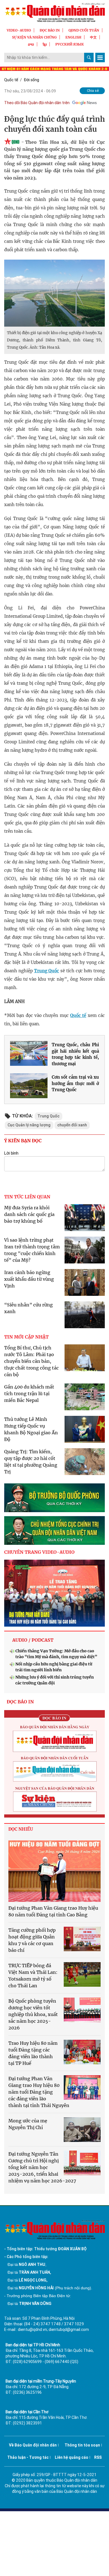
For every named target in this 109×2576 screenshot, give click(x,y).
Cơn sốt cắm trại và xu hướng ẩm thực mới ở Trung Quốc (75, 1083)
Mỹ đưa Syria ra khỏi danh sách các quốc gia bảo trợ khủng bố (29, 1214)
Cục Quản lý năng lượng (29, 1125)
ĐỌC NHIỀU (21, 1829)
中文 (93, 37)
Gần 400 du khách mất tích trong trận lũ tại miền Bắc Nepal (29, 1394)
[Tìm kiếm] (89, 58)
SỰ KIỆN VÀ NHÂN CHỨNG (34, 37)
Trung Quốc (47, 971)
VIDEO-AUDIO (19, 30)
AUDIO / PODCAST (33, 1640)
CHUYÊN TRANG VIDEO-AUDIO (39, 1552)
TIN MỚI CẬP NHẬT (26, 1337)
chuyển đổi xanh (72, 1125)
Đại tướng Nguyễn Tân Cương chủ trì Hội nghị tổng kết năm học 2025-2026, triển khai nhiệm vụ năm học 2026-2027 (42, 2167)
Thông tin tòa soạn (82, 2445)
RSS (98, 2457)
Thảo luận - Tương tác (28, 2457)
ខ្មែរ (45, 44)
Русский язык (70, 44)
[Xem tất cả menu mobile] (100, 58)
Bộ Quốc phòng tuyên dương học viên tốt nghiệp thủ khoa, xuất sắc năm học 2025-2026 (33, 2014)
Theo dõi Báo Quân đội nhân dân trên (37, 103)
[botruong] (54, 1498)
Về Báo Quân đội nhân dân (33, 2445)
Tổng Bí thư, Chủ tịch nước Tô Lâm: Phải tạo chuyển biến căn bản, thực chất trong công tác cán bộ (31, 1361)
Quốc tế (11, 80)
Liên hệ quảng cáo (72, 2457)
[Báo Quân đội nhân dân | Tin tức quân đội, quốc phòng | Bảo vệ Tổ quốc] (54, 12)
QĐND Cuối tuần (84, 30)
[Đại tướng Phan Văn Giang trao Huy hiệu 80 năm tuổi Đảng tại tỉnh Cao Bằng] (54, 1871)
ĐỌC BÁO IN (50, 30)
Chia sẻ (93, 91)
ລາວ (31, 44)
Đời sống (31, 80)
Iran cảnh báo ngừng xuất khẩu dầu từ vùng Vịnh (29, 1279)
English (73, 37)
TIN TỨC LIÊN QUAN (27, 1197)
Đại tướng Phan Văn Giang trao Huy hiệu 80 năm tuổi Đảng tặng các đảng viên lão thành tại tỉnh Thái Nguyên (39, 2092)
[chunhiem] (54, 1530)
